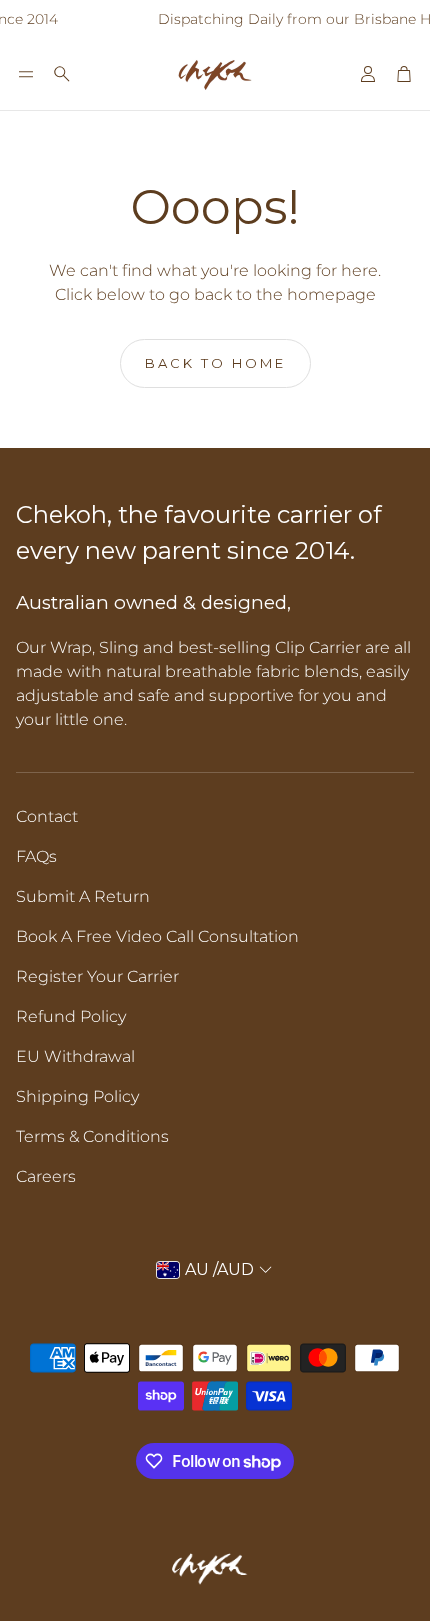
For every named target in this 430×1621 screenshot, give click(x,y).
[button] (26, 74)
